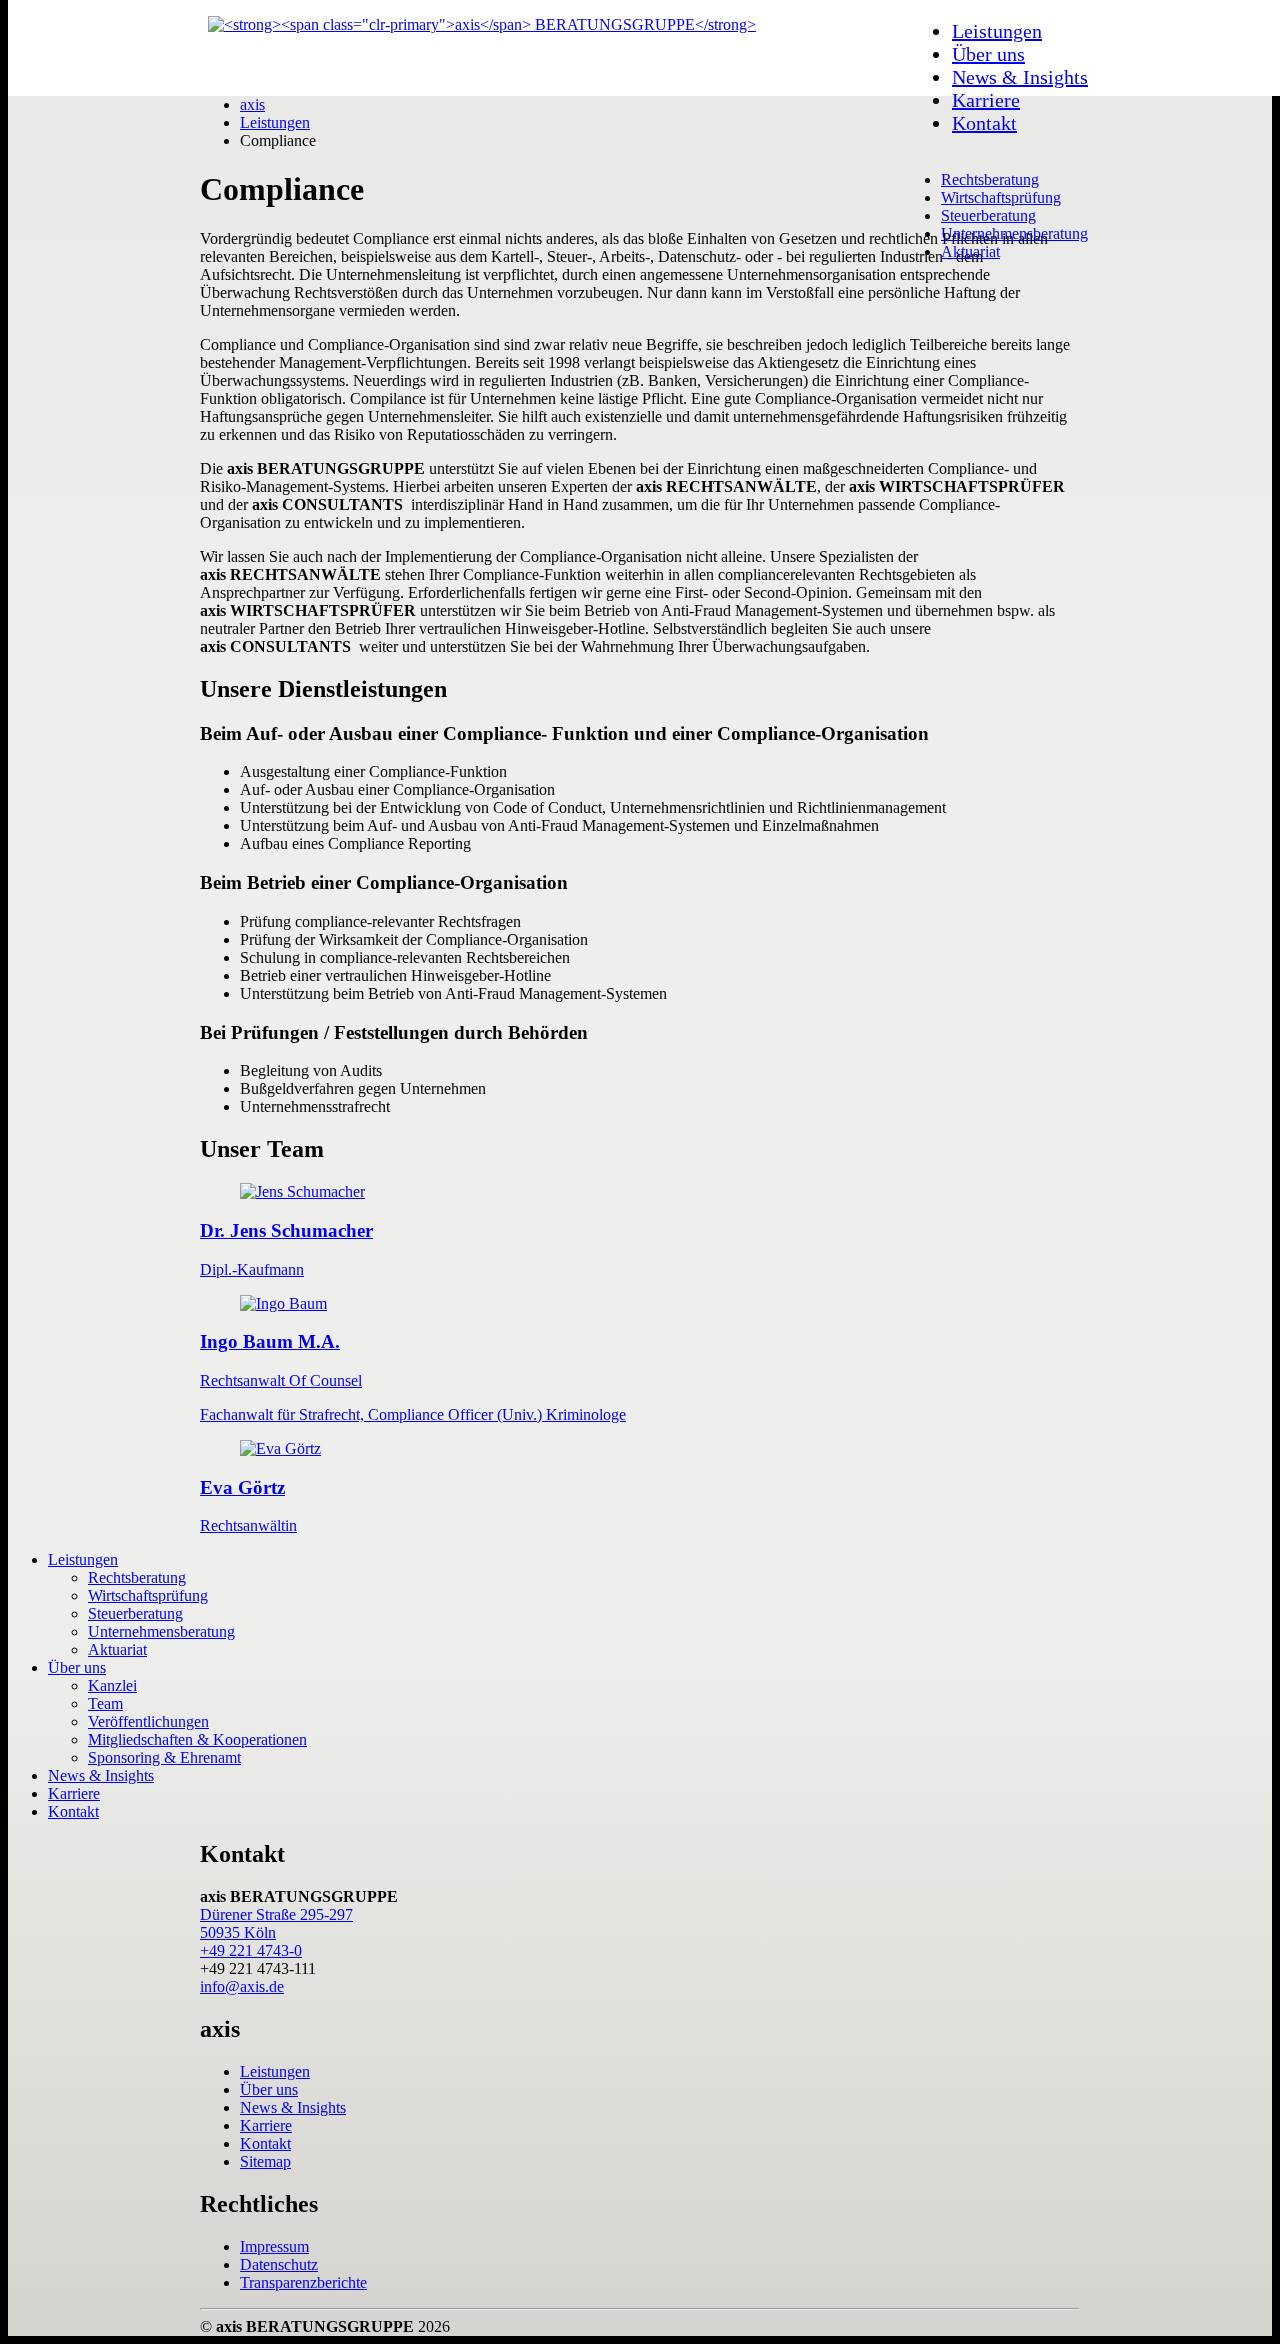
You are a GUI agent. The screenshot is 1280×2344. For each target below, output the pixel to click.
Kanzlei (112, 1685)
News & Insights (1020, 77)
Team (105, 1703)
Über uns (988, 54)
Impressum (274, 2246)
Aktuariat (970, 251)
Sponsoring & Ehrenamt (164, 1757)
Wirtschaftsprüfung (1001, 197)
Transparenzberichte (303, 2282)
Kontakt (984, 123)
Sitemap (265, 2161)
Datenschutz (279, 2264)
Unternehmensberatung (1014, 233)
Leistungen (997, 31)
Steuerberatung (988, 215)
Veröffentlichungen (148, 1721)
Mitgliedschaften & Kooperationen (197, 1739)
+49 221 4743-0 (251, 1950)
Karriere (986, 100)
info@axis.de (242, 1986)
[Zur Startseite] (482, 25)
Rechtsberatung (990, 179)
